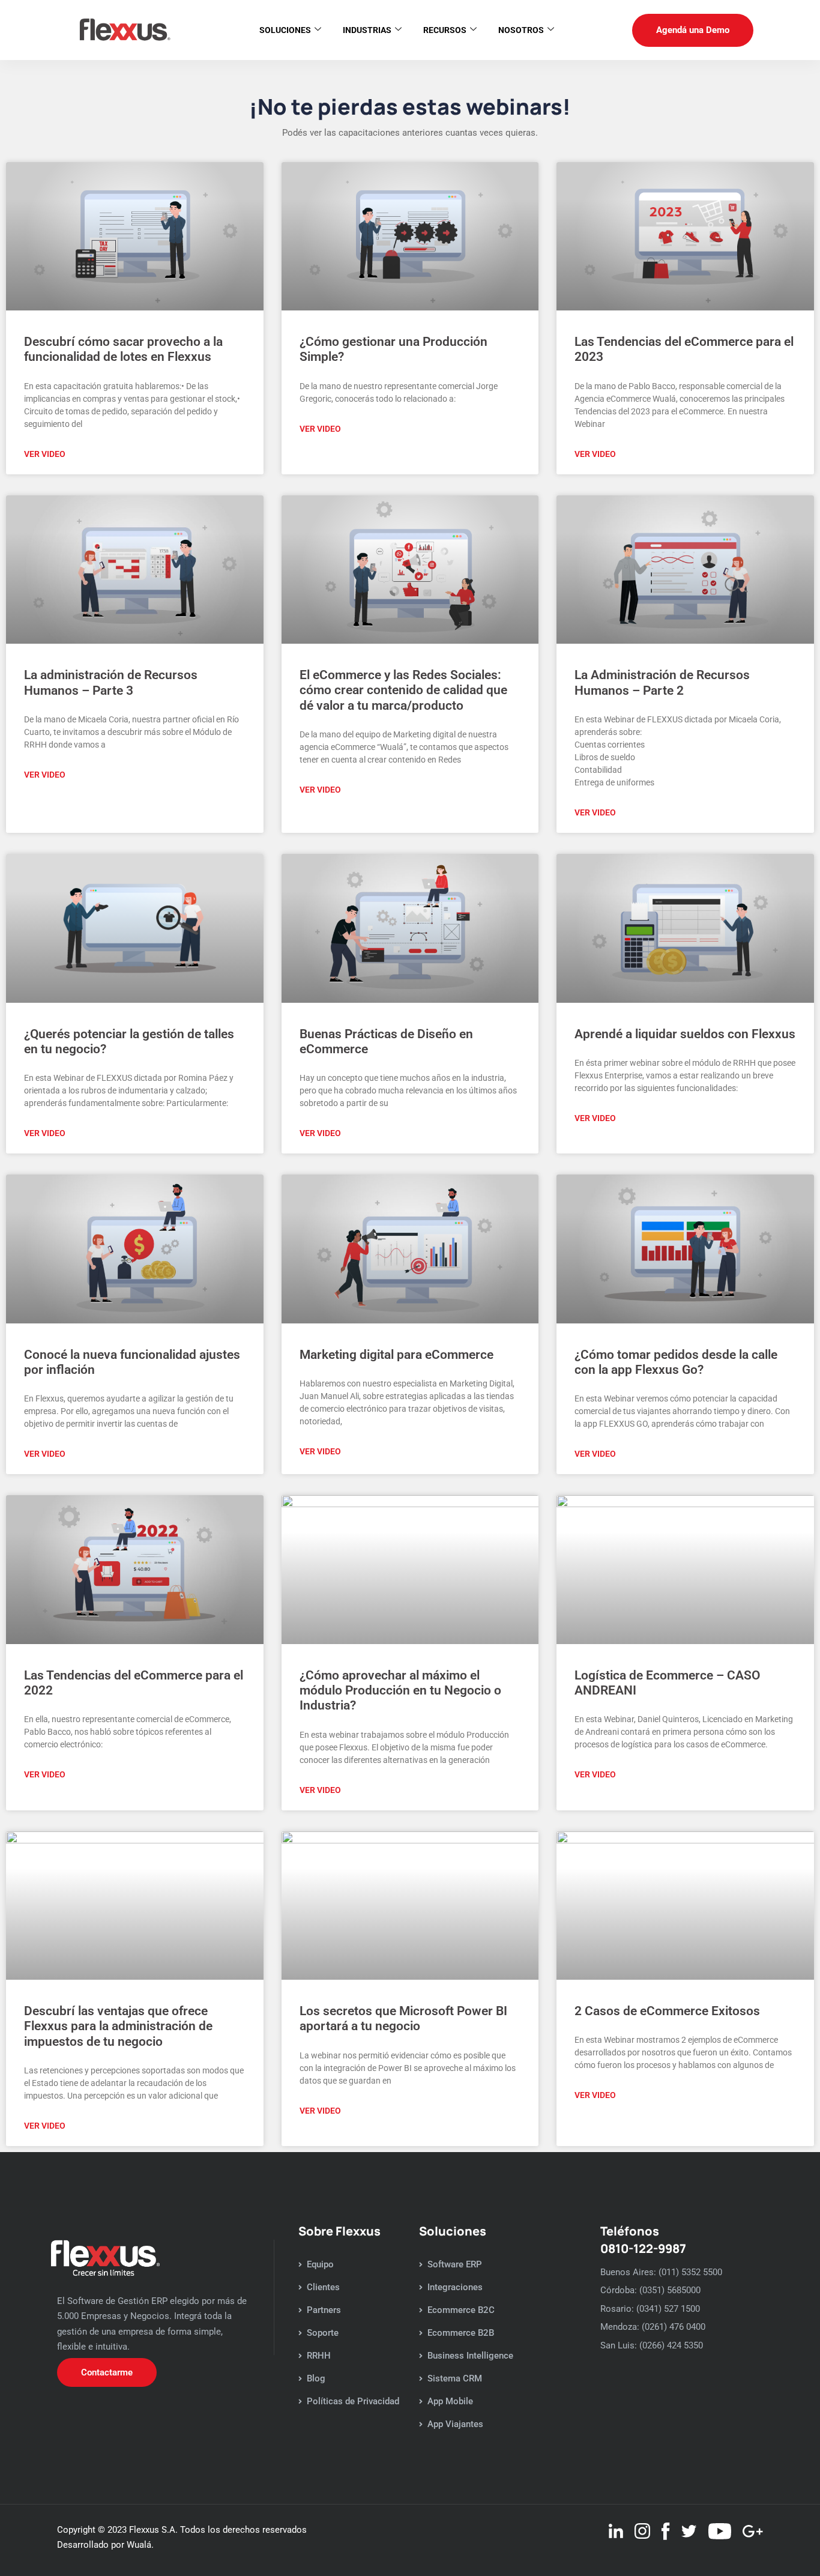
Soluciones (285, 30)
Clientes (323, 2287)
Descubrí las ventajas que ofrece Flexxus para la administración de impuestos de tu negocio (118, 2026)
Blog (316, 2378)
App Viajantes (455, 2424)
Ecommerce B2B (461, 2333)
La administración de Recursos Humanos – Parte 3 (111, 682)
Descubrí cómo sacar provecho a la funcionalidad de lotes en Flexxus (123, 349)
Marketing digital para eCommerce (396, 1355)
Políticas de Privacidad (353, 2401)
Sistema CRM (455, 2378)
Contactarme (107, 2372)
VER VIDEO (45, 454)
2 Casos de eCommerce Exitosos (667, 2011)
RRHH (319, 2356)
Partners (324, 2310)
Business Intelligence (470, 2356)
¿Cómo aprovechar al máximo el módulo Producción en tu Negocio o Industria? (400, 1690)
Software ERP (455, 2264)
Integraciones (455, 2287)
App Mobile (450, 2401)
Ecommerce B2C (461, 2310)
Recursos (445, 30)
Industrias (367, 30)
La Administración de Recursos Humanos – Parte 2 (662, 682)
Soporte (323, 2333)
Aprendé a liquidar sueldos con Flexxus (685, 1034)
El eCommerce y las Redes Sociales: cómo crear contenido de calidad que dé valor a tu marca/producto (403, 690)
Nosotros (521, 30)
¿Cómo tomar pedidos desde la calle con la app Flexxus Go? (676, 1362)
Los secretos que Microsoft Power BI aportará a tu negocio (403, 2018)
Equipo (320, 2264)
